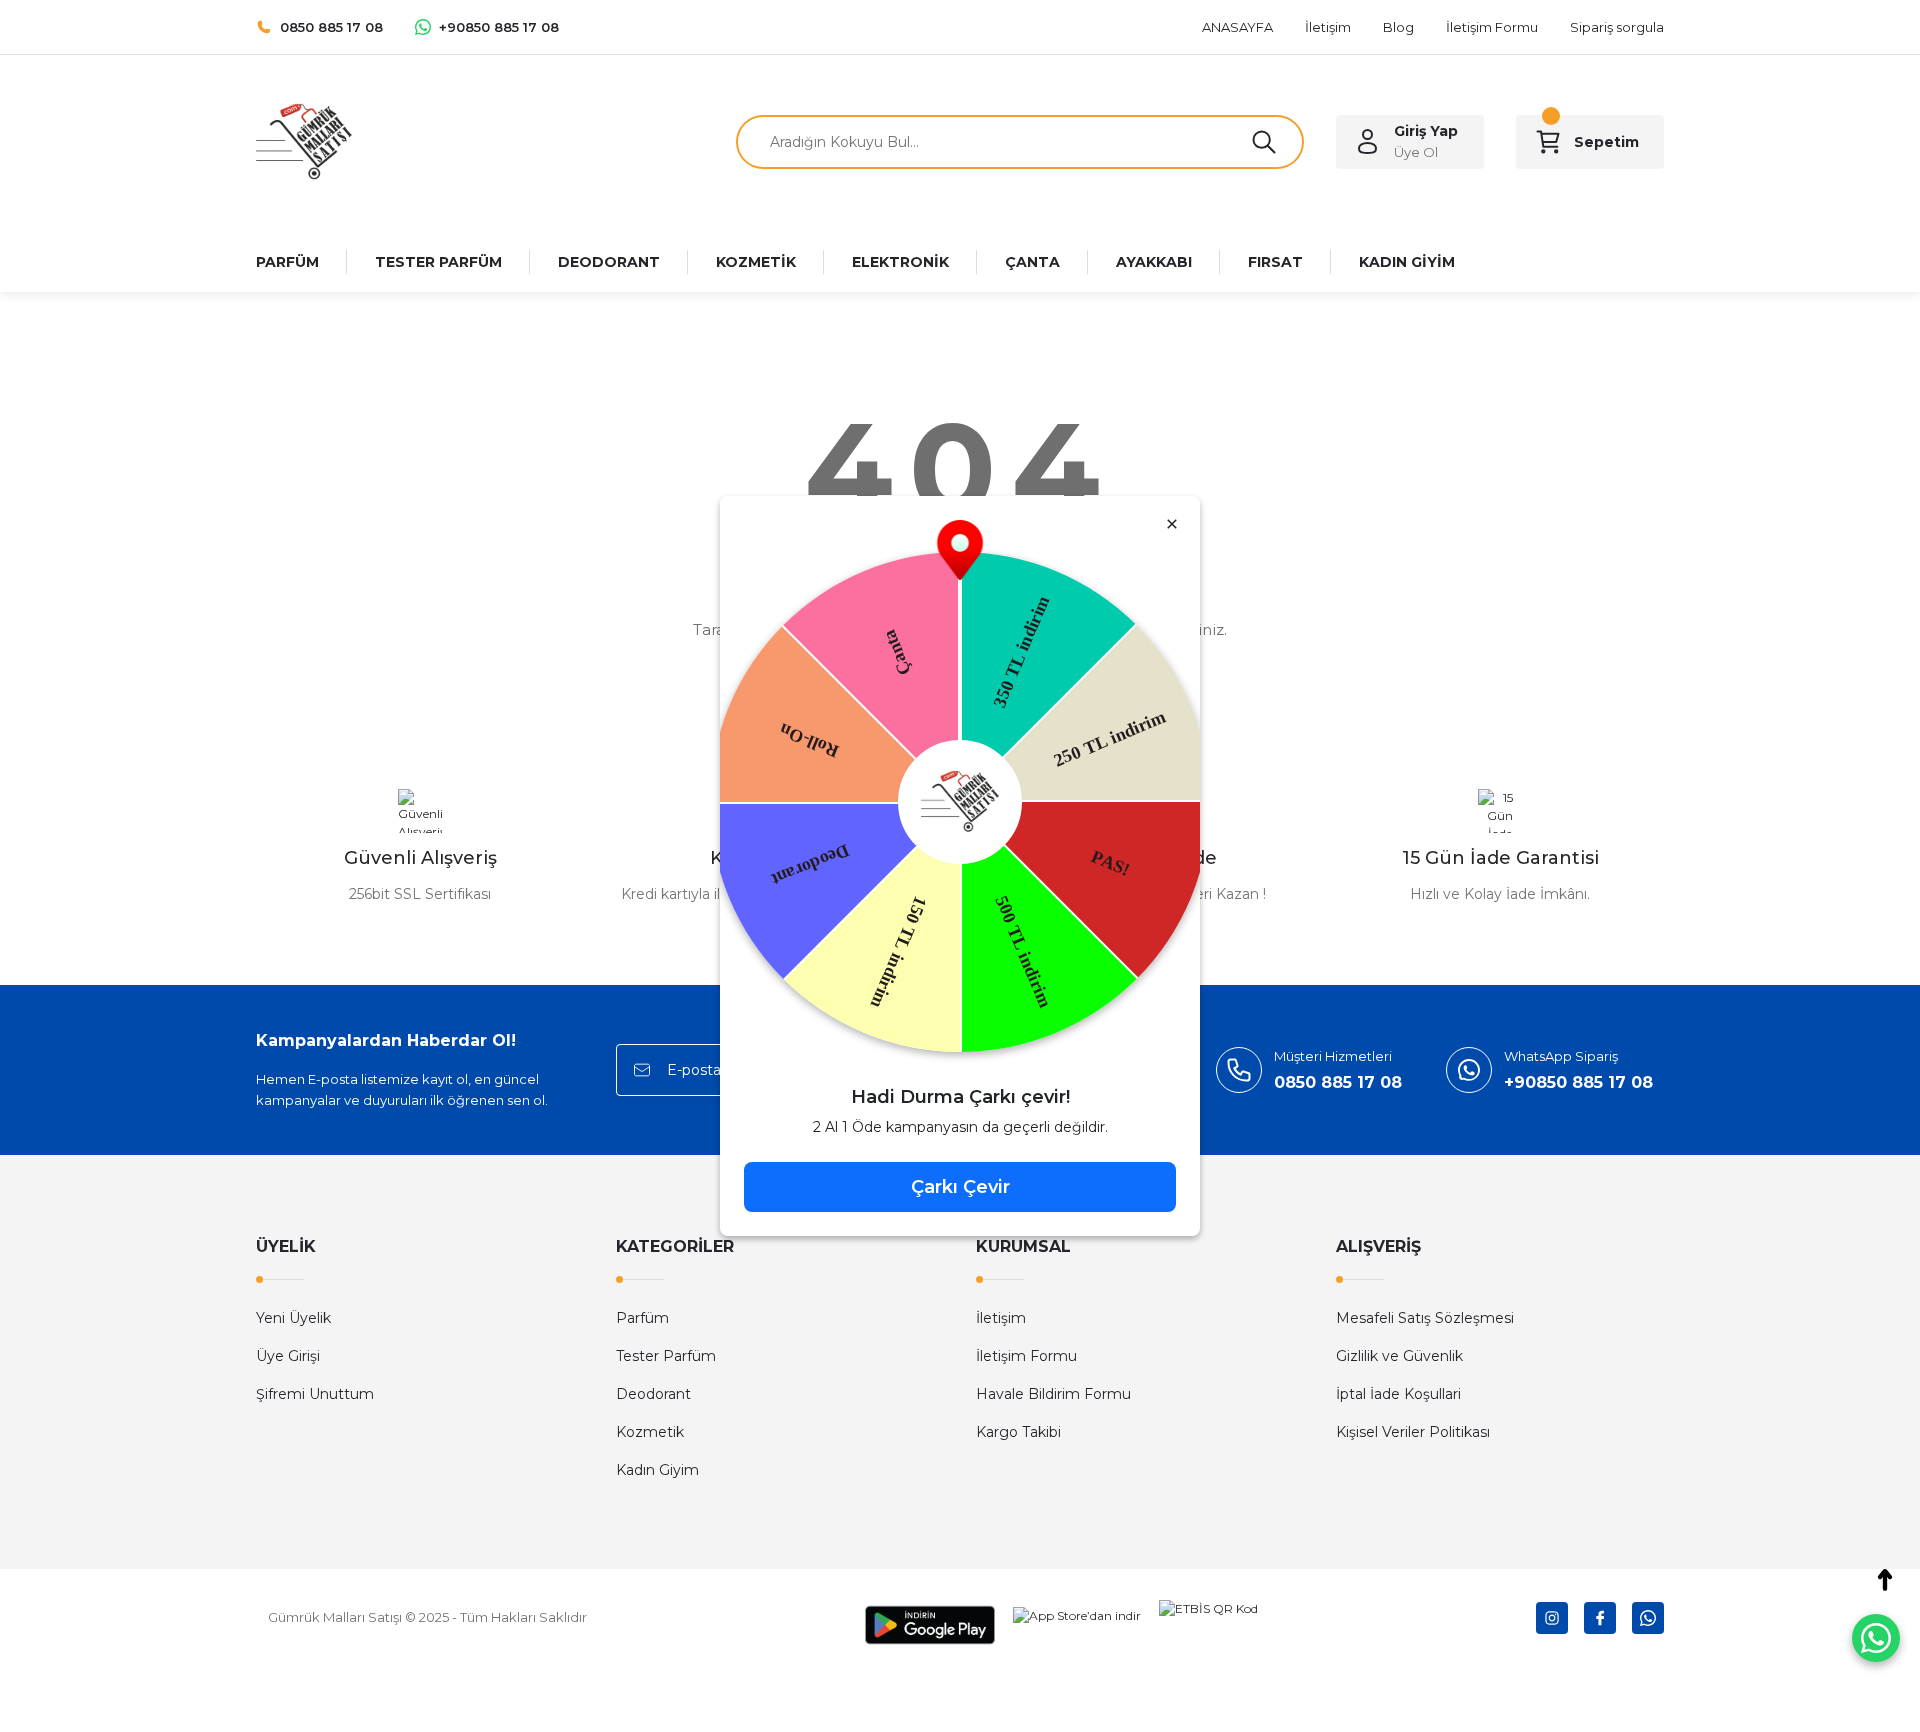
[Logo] (304, 140)
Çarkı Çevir (960, 1187)
